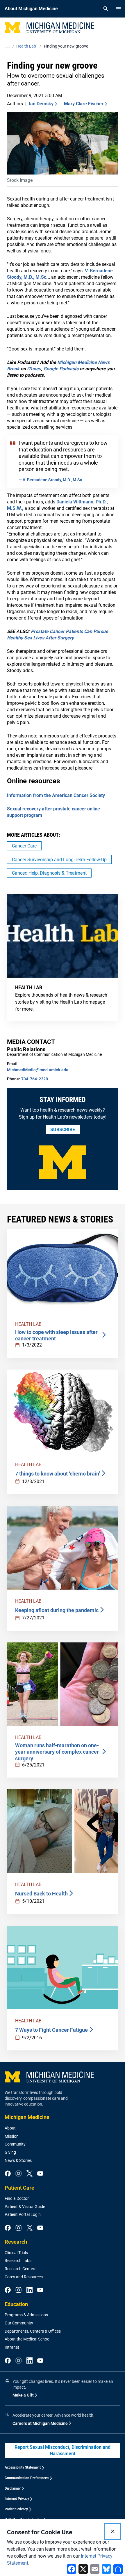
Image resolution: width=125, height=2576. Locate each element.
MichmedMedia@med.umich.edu (38, 1070)
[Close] (113, 2531)
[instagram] (18, 2174)
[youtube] (40, 2174)
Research (16, 2242)
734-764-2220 (35, 1079)
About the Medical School (27, 2339)
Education (16, 2304)
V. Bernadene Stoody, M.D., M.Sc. (52, 480)
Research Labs (18, 2261)
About (10, 2128)
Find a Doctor (17, 2198)
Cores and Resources (24, 2277)
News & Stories (18, 2160)
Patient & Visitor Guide (25, 2207)
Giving (10, 2152)
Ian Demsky (41, 104)
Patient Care (19, 2188)
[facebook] (8, 2174)
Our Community (19, 2323)
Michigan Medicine (27, 2117)
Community (15, 2144)
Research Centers (20, 2269)
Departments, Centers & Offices (33, 2331)
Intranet (12, 2347)
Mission (12, 2136)
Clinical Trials (16, 2253)
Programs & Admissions (26, 2315)
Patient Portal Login (23, 2214)
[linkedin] (30, 2290)
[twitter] (30, 2174)
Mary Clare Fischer (84, 104)
